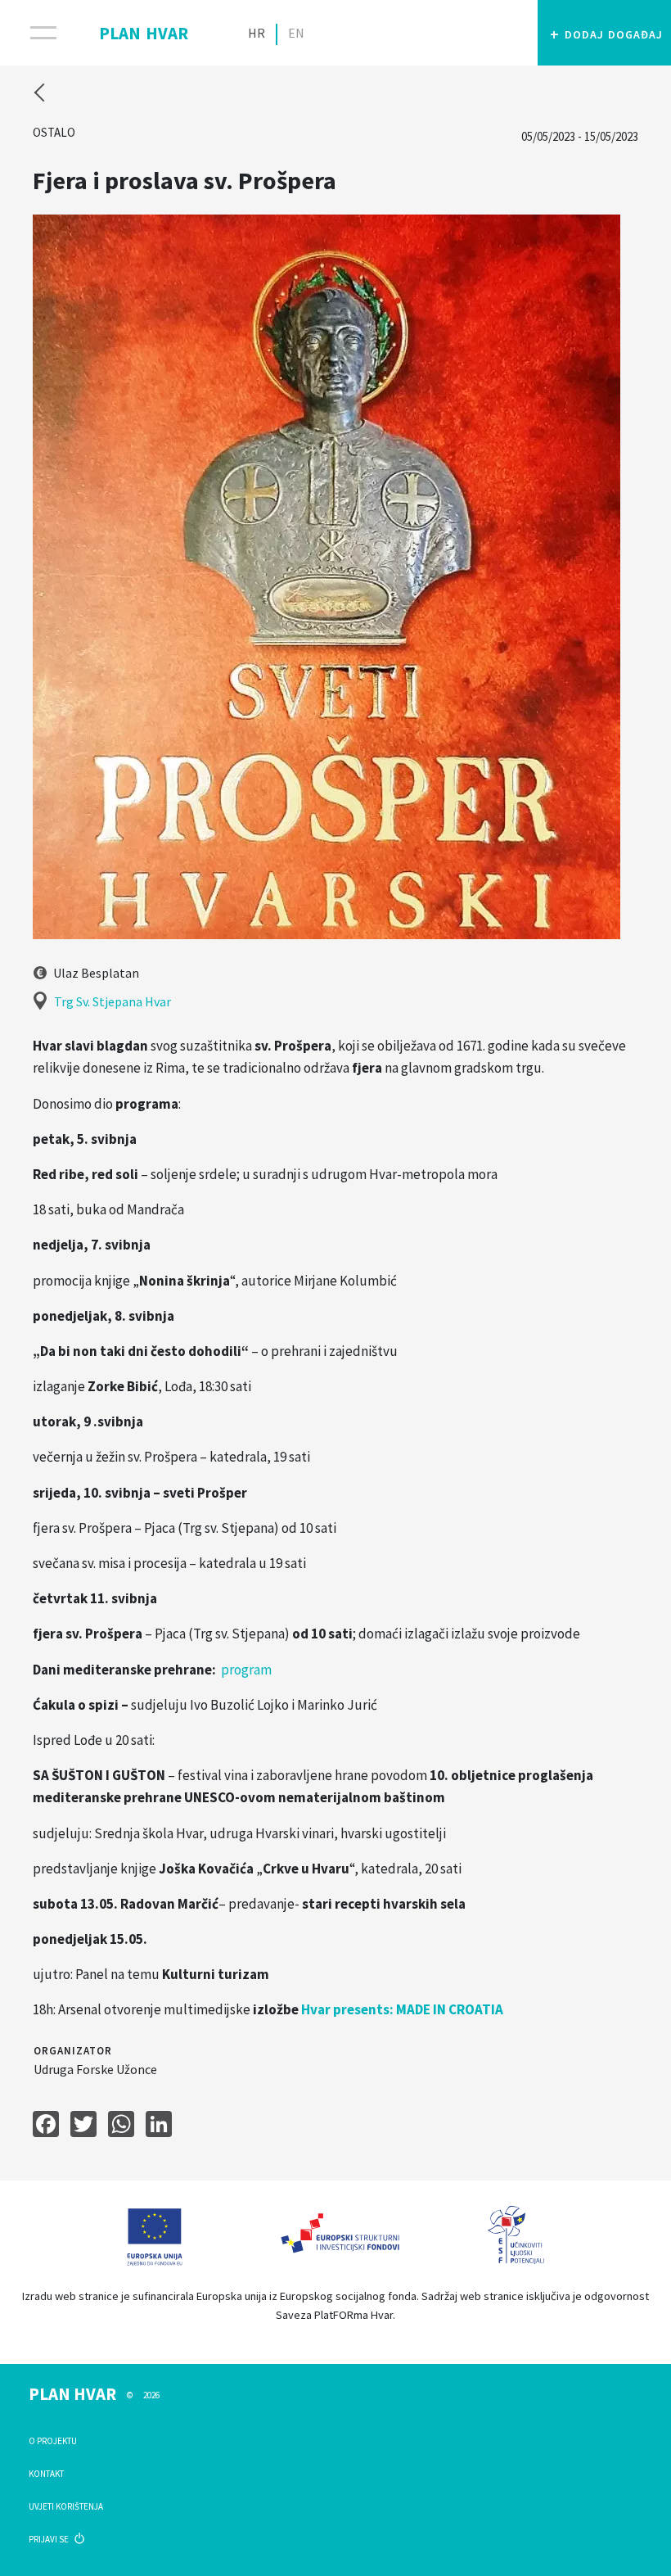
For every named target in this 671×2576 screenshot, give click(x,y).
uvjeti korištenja (66, 2506)
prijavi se (50, 2539)
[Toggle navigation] (33, 33)
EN (296, 33)
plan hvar (144, 30)
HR (257, 33)
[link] (402, 2009)
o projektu (53, 2441)
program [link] (248, 1670)
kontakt (46, 2474)
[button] (604, 33)
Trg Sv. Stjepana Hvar (113, 1001)
